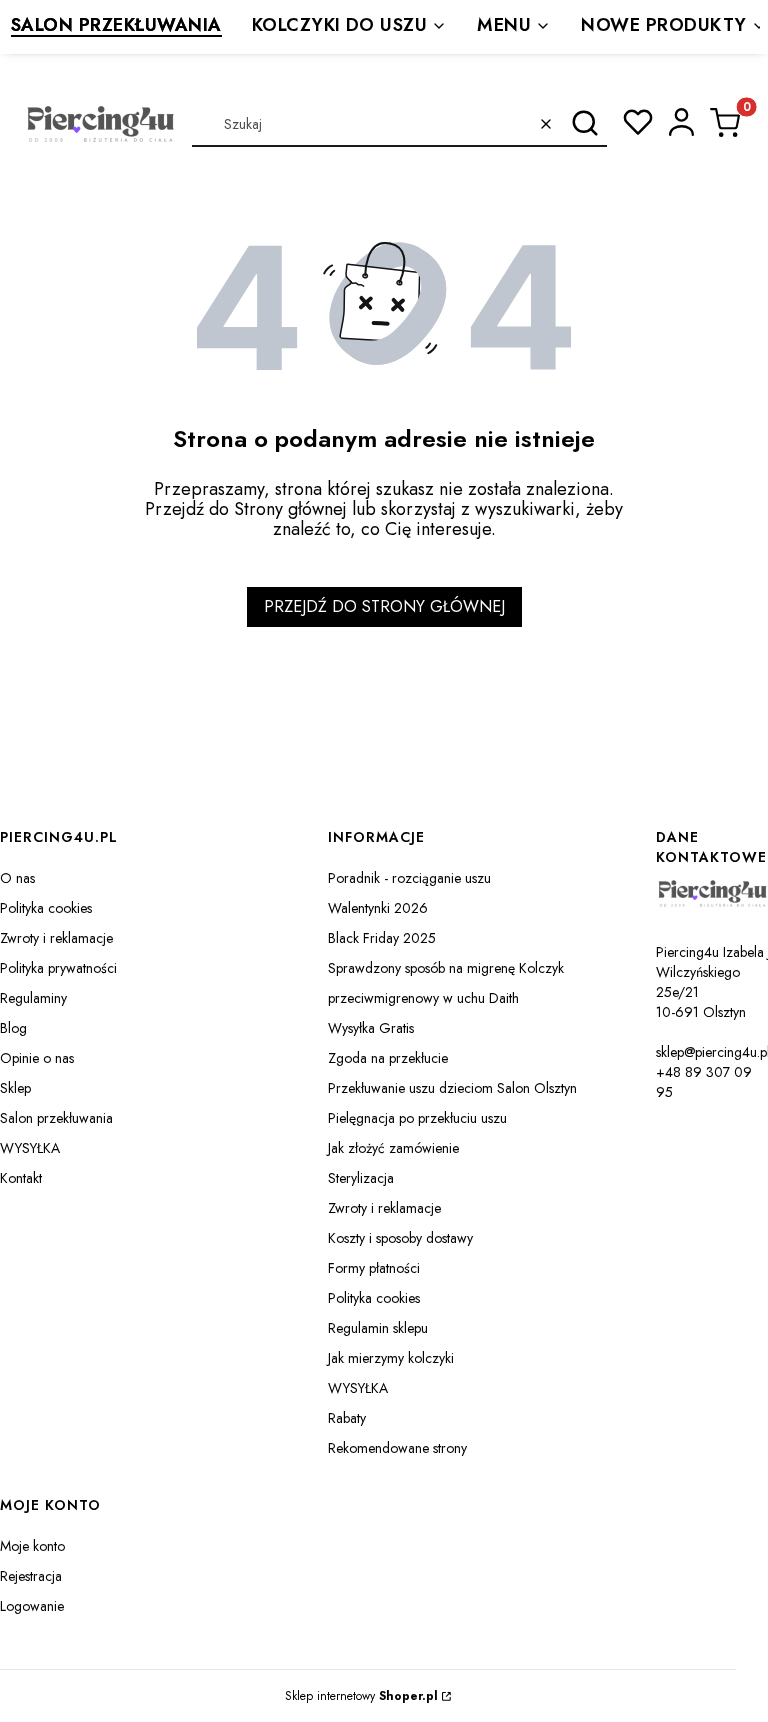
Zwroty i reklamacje (56, 938)
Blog (13, 1028)
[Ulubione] (638, 122)
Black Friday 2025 (382, 938)
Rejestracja (31, 1576)
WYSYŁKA (30, 1148)
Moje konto (32, 1546)
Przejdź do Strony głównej (384, 606)
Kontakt (21, 1178)
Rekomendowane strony (397, 1448)
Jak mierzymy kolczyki (391, 1358)
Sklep (15, 1088)
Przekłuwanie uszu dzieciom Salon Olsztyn (452, 1088)
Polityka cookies (46, 908)
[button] (584, 124)
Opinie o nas (37, 1058)
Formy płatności (374, 1268)
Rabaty (347, 1418)
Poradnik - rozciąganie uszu (409, 878)
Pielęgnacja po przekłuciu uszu (417, 1118)
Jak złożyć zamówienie (393, 1148)
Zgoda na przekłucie (388, 1058)
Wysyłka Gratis (371, 1028)
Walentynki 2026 (378, 908)
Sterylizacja (361, 1178)
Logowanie (32, 1606)
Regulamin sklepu (378, 1328)
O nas (17, 878)
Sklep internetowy (361, 1696)
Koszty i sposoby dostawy (400, 1238)
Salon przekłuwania (56, 1118)
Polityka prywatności (58, 968)
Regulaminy (33, 998)
